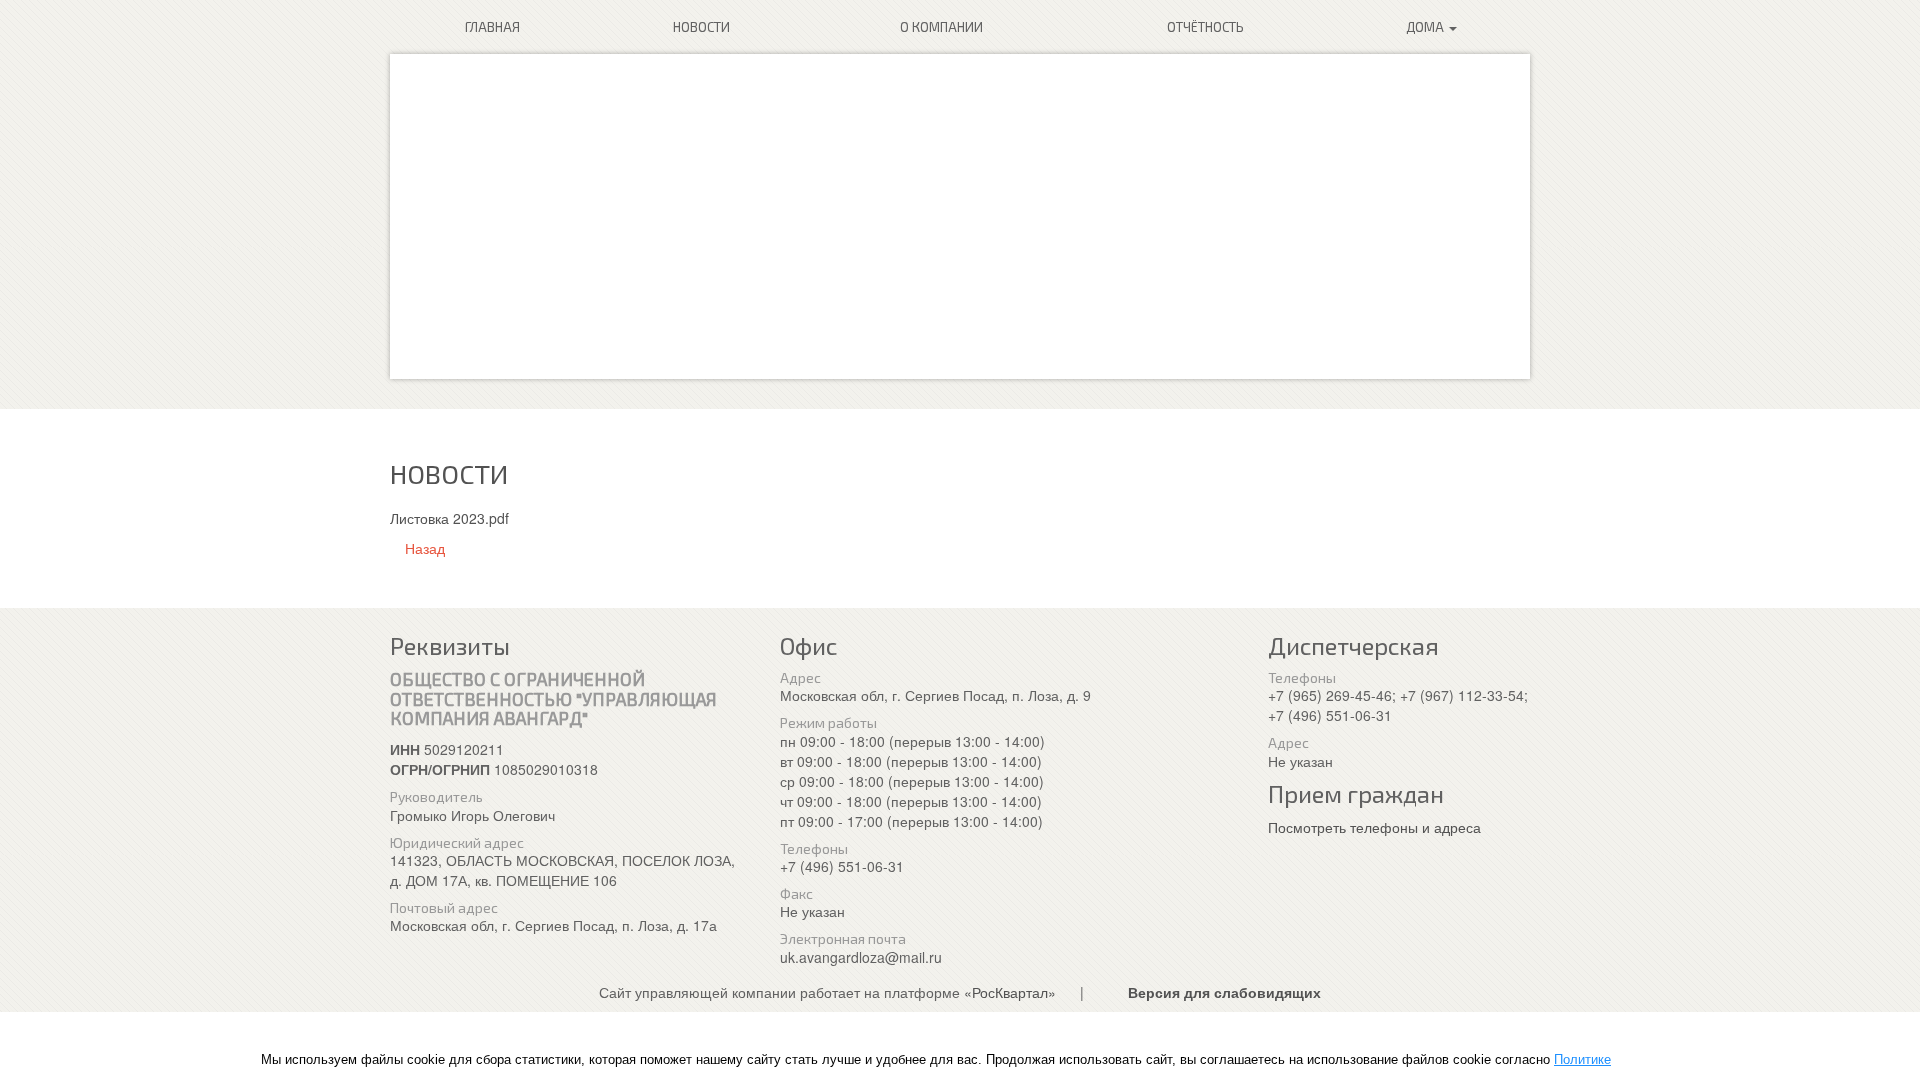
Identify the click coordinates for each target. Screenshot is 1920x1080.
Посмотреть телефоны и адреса (1374, 827)
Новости (701, 27)
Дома (1426, 27)
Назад (423, 548)
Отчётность (1205, 27)
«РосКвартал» (1010, 992)
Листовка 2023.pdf (449, 518)
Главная (492, 27)
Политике (1582, 1059)
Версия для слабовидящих (1224, 992)
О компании (941, 27)
